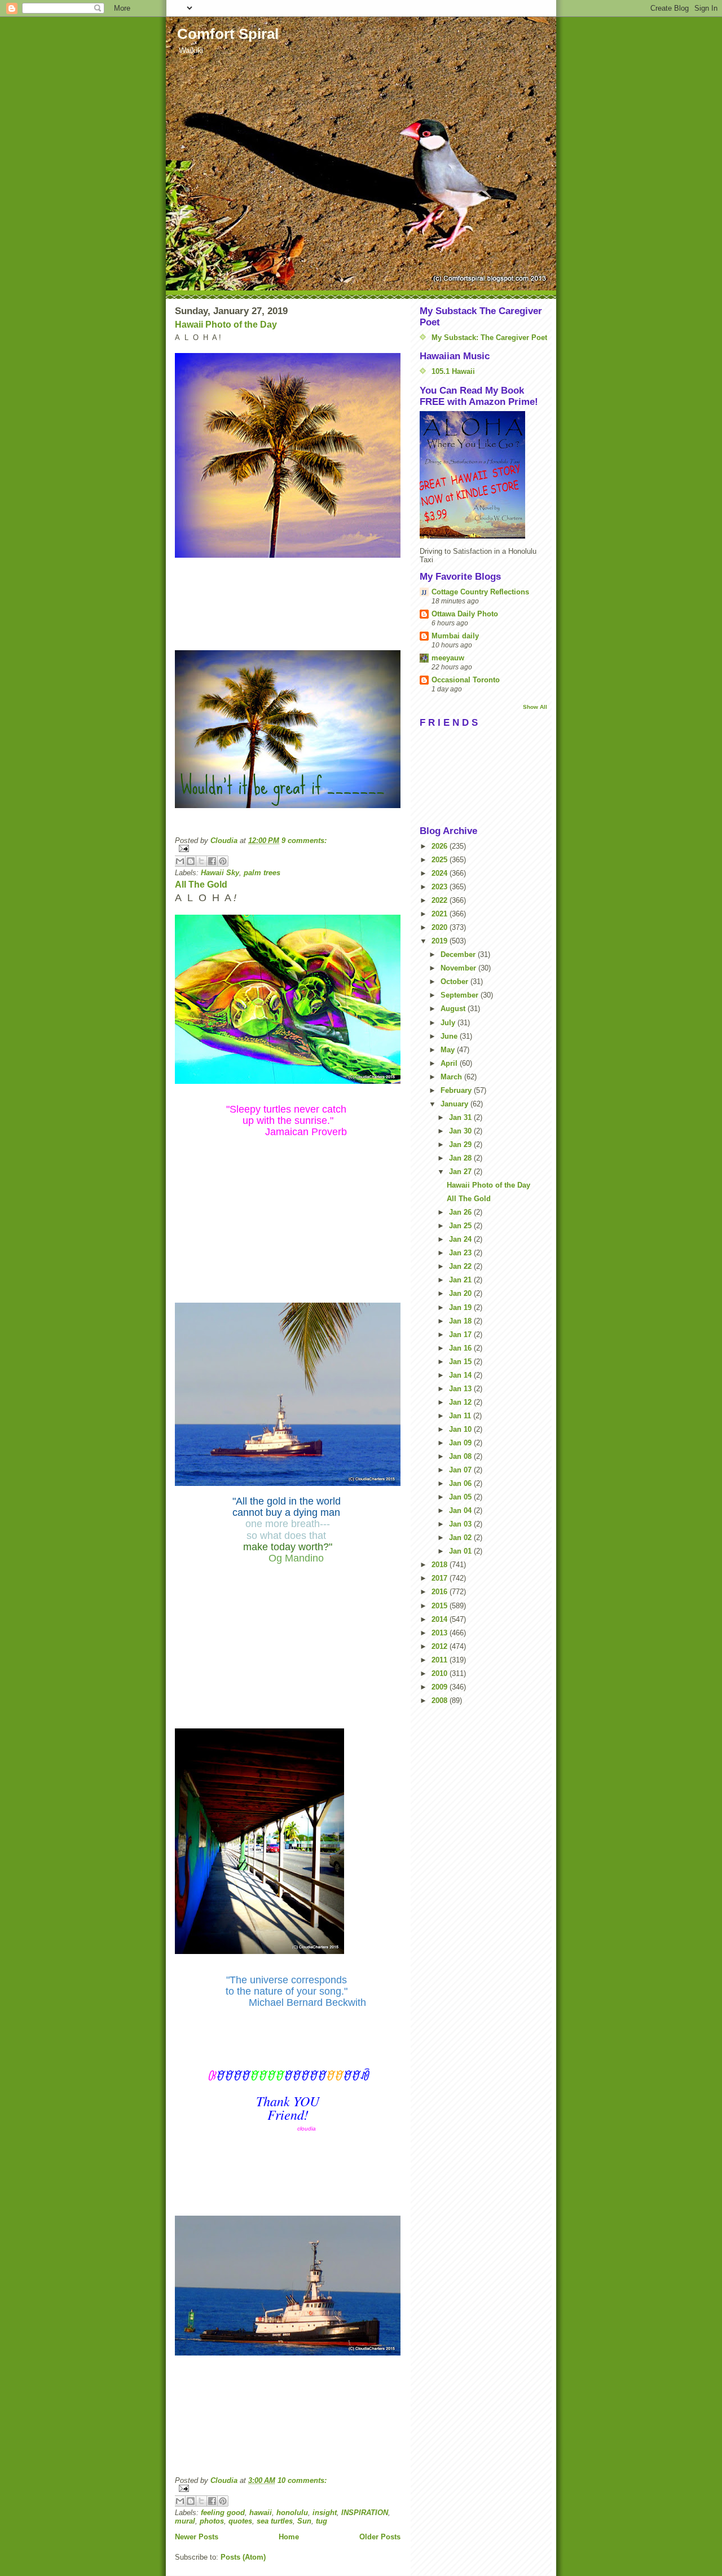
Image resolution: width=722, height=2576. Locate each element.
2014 (441, 1619)
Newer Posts (197, 2537)
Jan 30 (461, 1131)
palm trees (262, 873)
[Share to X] (201, 861)
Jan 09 (461, 1443)
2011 (441, 1660)
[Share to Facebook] (212, 861)
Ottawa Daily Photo (465, 614)
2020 (441, 927)
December (459, 954)
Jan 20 (461, 1293)
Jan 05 (461, 1497)
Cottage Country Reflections (480, 592)
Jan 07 (461, 1470)
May (449, 1050)
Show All (535, 707)
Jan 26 (461, 1212)
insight (325, 2513)
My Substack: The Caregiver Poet (489, 338)
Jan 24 (461, 1239)
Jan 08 (461, 1456)
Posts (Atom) (243, 2557)
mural (185, 2521)
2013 (441, 1633)
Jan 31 (461, 1117)
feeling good (223, 2513)
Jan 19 (461, 1307)
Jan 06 (461, 1483)
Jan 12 (461, 1402)
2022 (441, 900)
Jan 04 (461, 1510)
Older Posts (380, 2537)
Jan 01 (461, 1551)
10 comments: (302, 2480)
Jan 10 (461, 1429)
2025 (441, 860)
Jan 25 (461, 1226)
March (452, 1077)
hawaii (261, 2513)
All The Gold (201, 885)
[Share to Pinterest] (223, 861)
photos (212, 2521)
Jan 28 (461, 1158)
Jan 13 (461, 1389)
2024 (441, 873)
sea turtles (275, 2521)
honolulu (292, 2513)
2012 (441, 1646)
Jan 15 (461, 1362)
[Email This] (180, 861)
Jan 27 (461, 1172)
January (455, 1104)
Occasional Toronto (466, 680)
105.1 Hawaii (453, 371)
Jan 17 (461, 1335)
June (450, 1036)
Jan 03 (461, 1524)
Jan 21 (461, 1280)
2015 (441, 1606)
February (457, 1090)
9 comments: (304, 841)
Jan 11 (461, 1416)
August (454, 1009)
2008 (441, 1701)
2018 (441, 1565)
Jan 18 (461, 1321)
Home (289, 2537)
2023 (441, 887)
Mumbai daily (455, 636)
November (459, 968)
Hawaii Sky (220, 873)
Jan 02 (461, 1538)
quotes (240, 2521)
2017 (441, 1578)
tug (322, 2521)
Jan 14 (461, 1375)
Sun (304, 2521)
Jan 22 (461, 1266)
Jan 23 (461, 1253)
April (450, 1063)
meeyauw (448, 658)
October (455, 982)
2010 (441, 1673)
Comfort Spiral (228, 34)
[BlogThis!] (191, 861)
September (461, 995)
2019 (441, 941)
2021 (441, 914)
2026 (441, 846)
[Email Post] (288, 848)
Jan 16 (461, 1348)
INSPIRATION (365, 2513)
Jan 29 (461, 1144)
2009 (441, 1687)
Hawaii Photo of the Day (226, 325)
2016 (441, 1592)
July (449, 1023)
